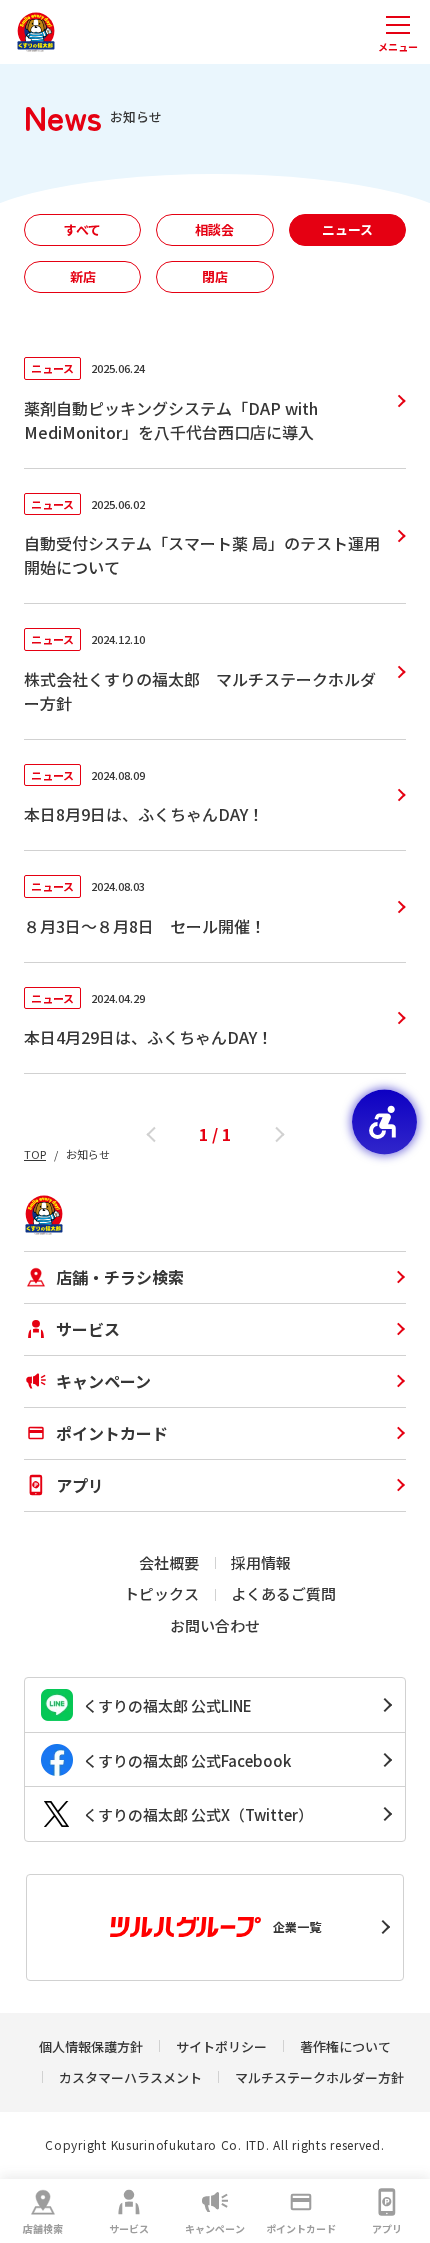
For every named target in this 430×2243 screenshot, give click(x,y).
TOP (35, 1154)
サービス (129, 2228)
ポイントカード (301, 2228)
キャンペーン (215, 2228)
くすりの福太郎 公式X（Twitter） (198, 1814)
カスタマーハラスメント (130, 2077)
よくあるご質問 (283, 1593)
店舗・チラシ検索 (120, 1277)
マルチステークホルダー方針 (319, 2077)
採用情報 (261, 1562)
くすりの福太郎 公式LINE (167, 1705)
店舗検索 (43, 2228)
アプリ (387, 2228)
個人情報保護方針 (91, 2046)
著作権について (345, 2046)
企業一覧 (297, 1926)
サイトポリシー (221, 2046)
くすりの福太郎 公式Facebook (187, 1760)
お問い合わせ (215, 1625)
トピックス (161, 1593)
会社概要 (169, 1562)
